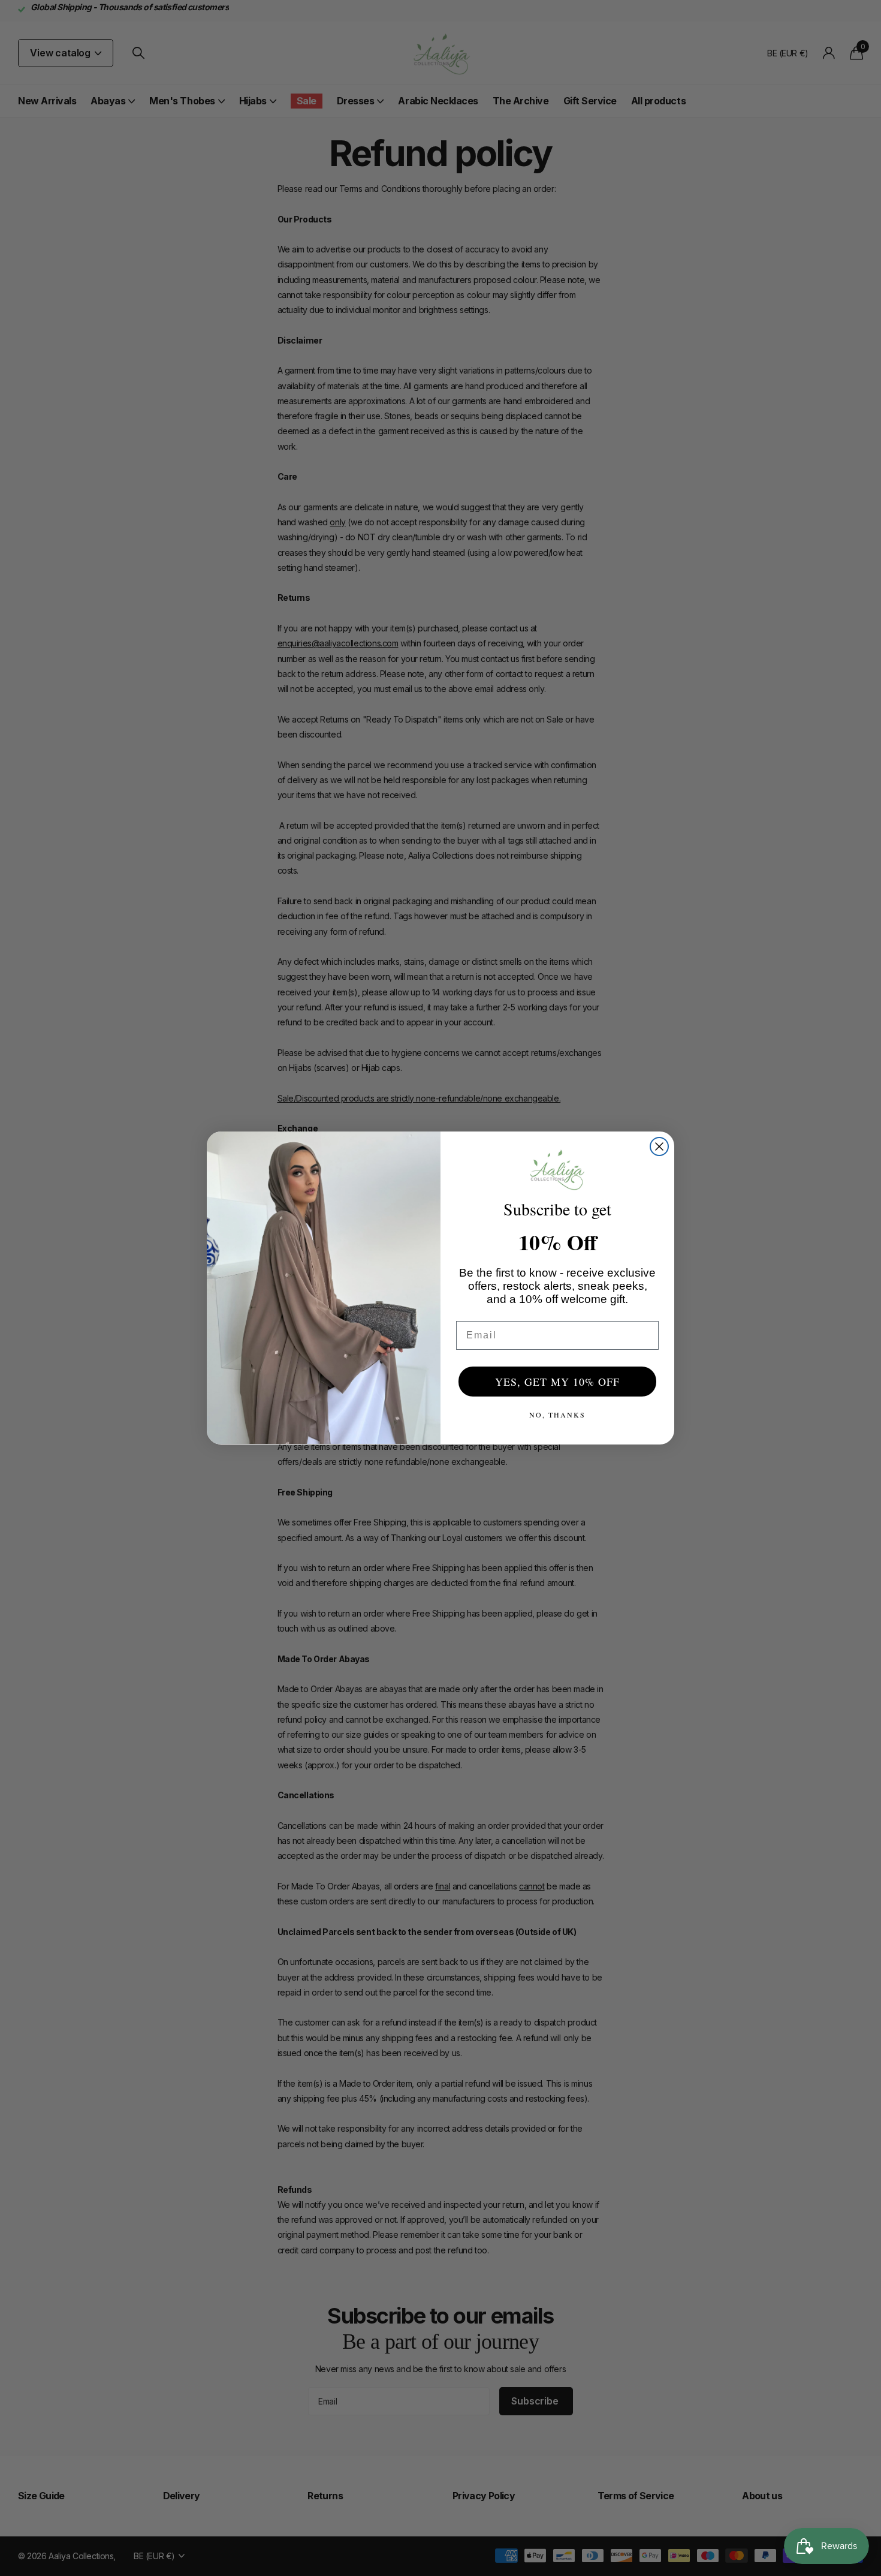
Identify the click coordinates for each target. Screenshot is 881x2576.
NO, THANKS (557, 1415)
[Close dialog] (659, 1146)
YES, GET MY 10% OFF (557, 1382)
